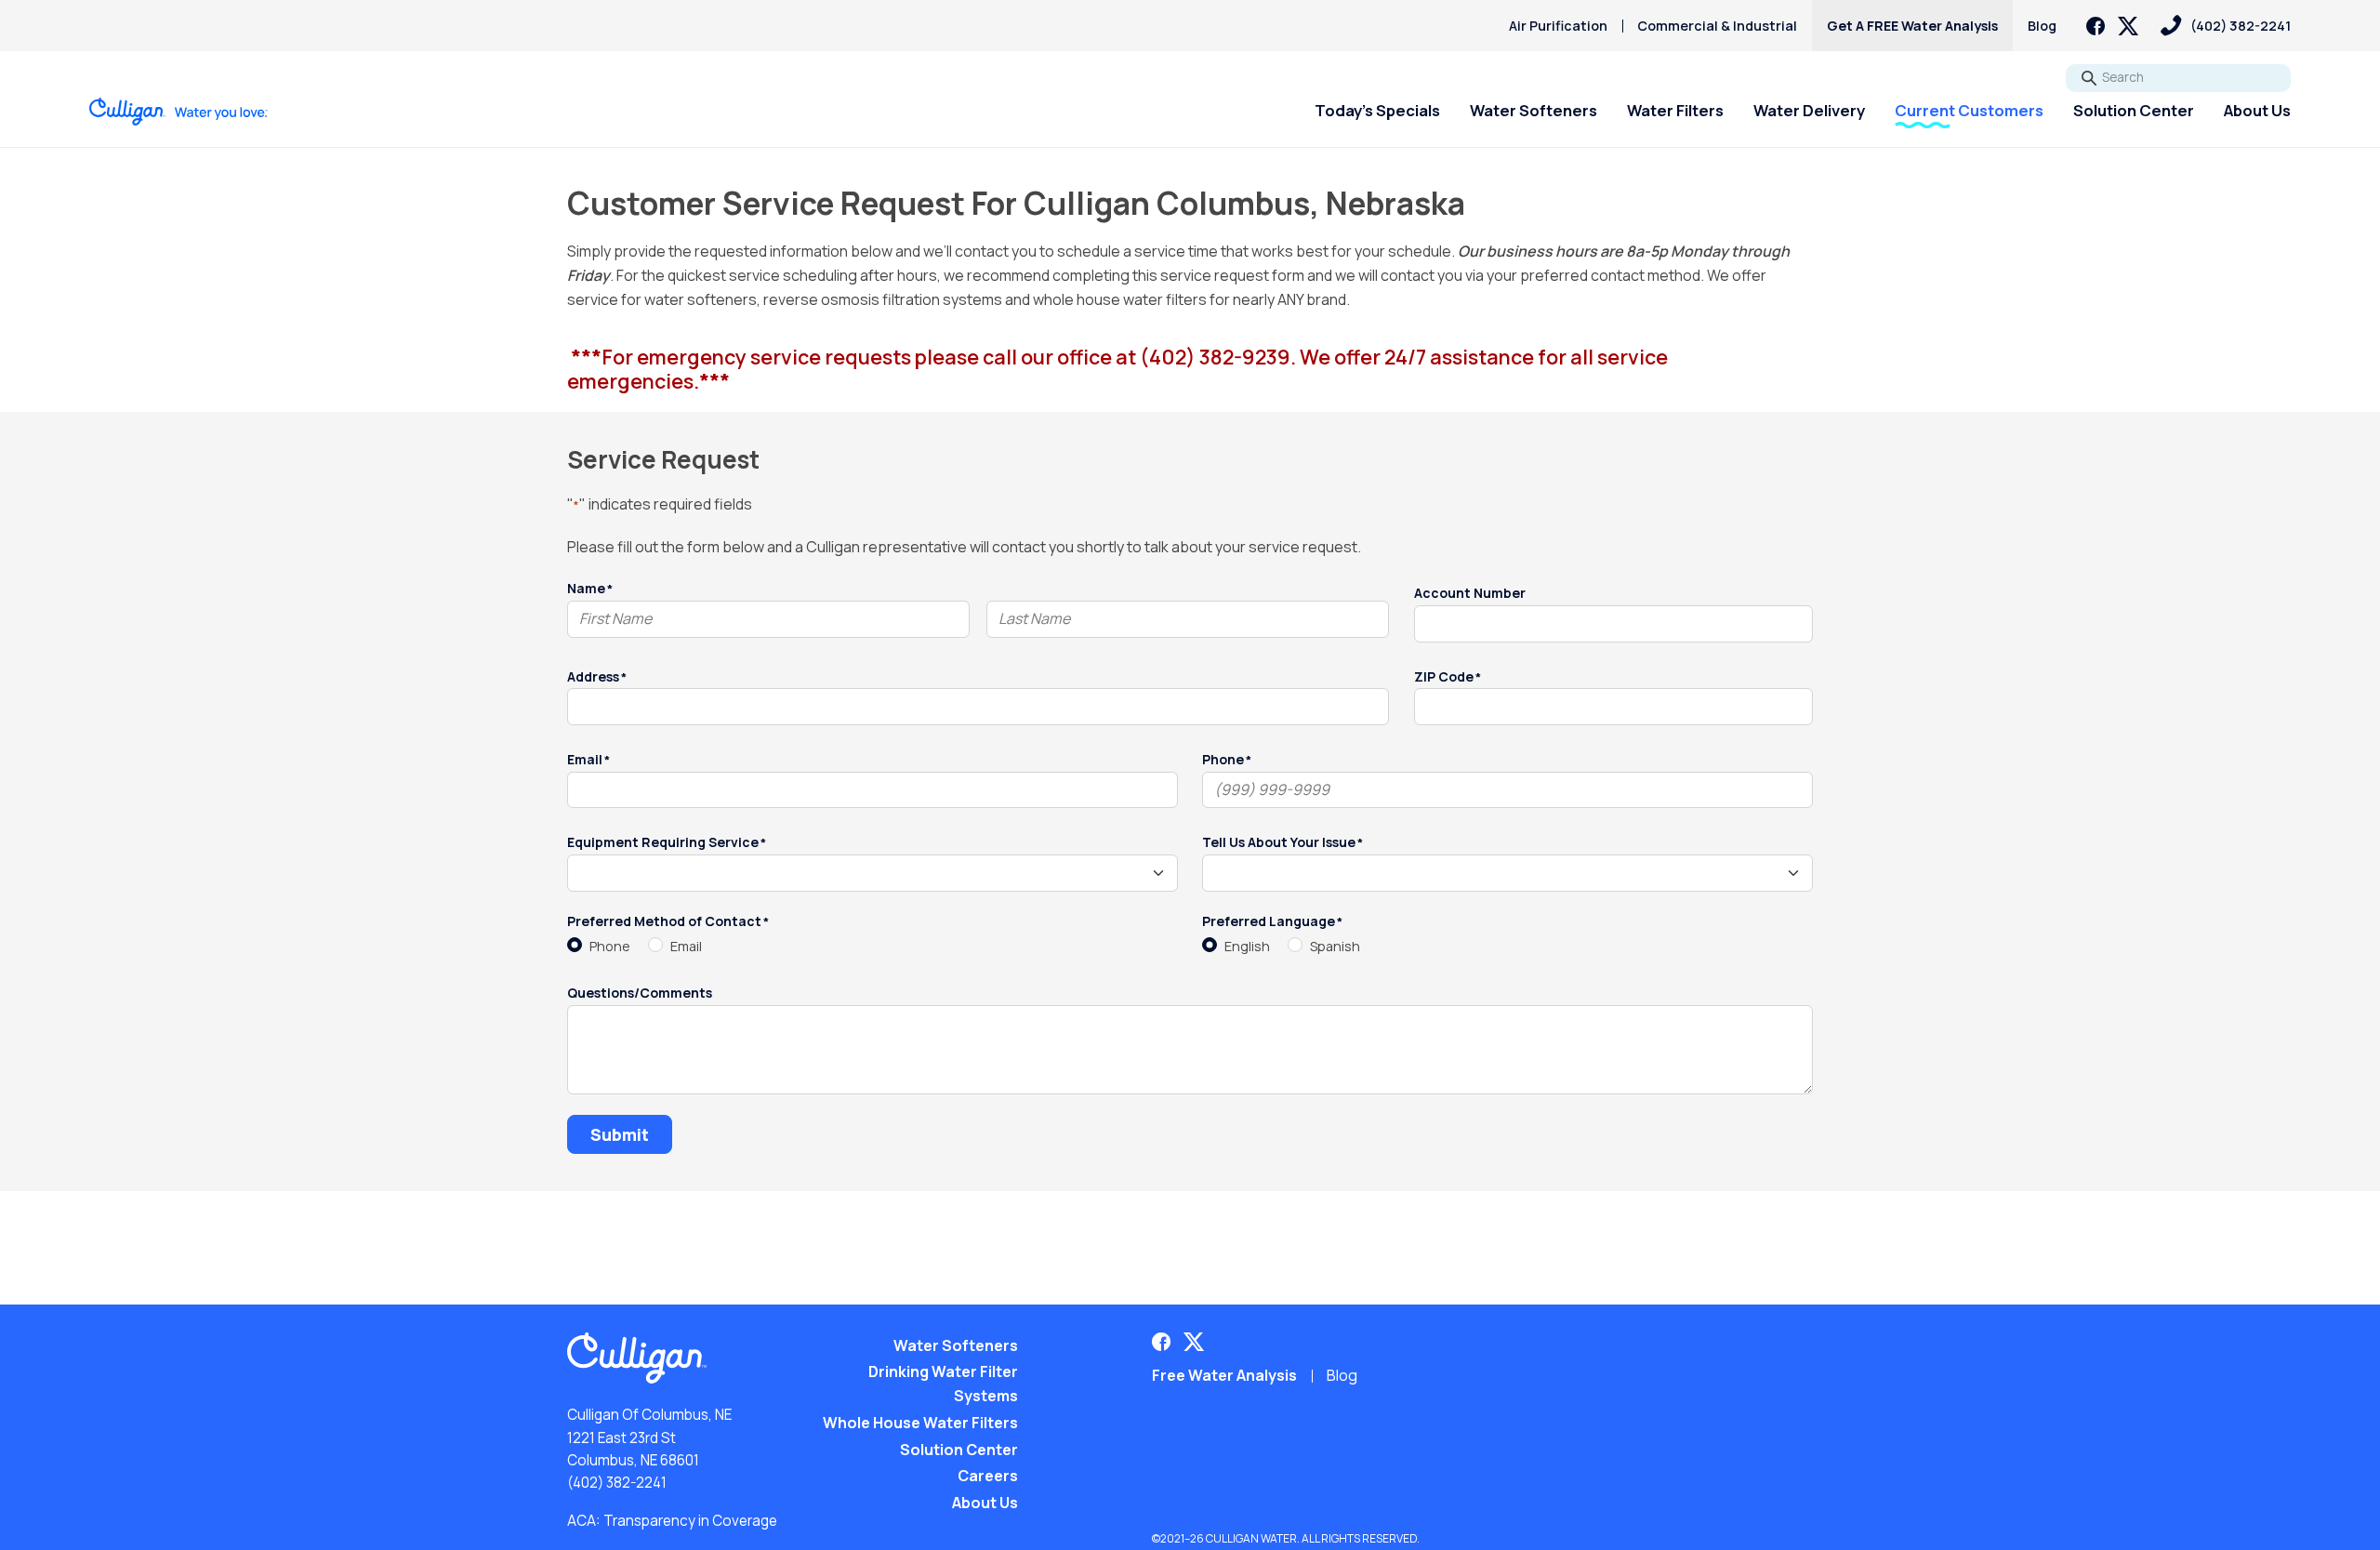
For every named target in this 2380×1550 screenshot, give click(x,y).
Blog (2042, 26)
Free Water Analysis (1224, 1375)
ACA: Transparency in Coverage (672, 1521)
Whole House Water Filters (920, 1423)
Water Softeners (1534, 110)
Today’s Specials (1377, 110)
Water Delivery (1809, 110)
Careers (988, 1476)
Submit (620, 1134)
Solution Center (2134, 110)
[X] (2128, 26)
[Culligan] (179, 112)
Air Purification (1558, 26)
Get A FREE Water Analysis (1912, 26)
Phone (610, 946)
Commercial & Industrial (1717, 26)
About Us (2257, 110)
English (1247, 946)
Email (686, 946)
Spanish (1335, 946)
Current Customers (1969, 110)
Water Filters (1675, 110)
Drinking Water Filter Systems (943, 1384)
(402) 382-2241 (617, 1483)
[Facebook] (2096, 26)
